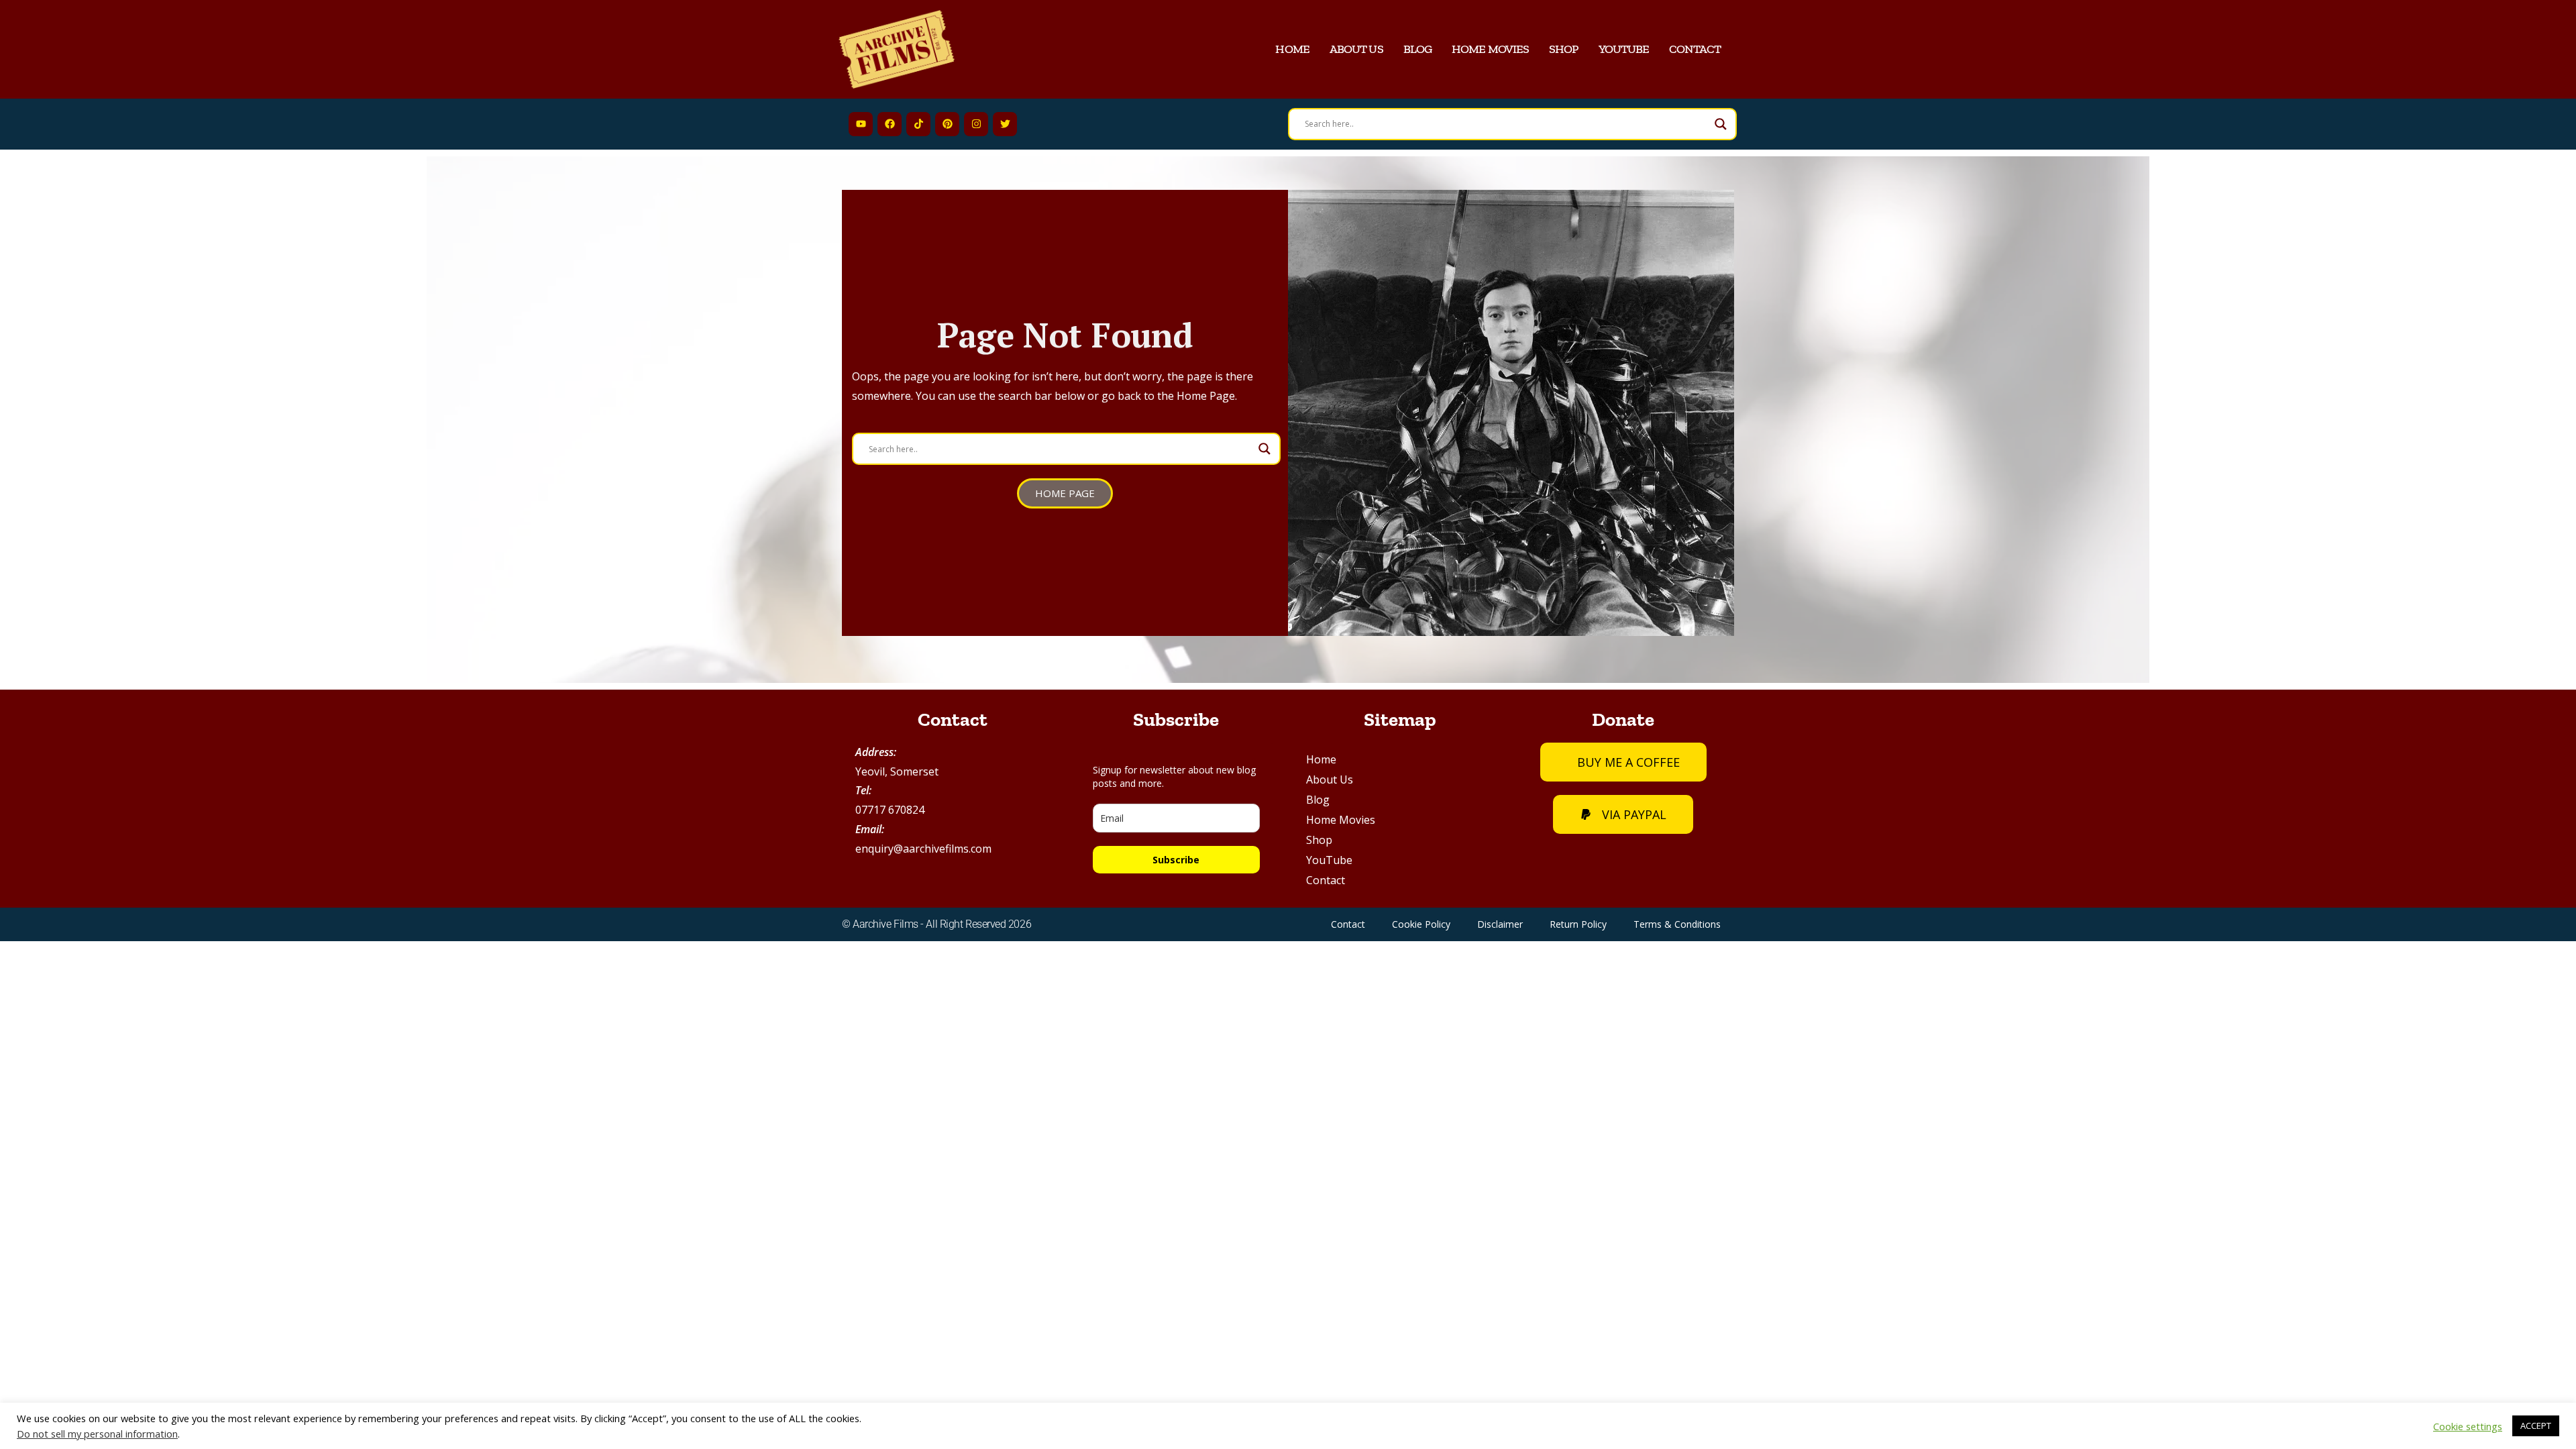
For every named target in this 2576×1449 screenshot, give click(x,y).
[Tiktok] (918, 124)
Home (1292, 49)
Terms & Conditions (1677, 924)
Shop (1563, 49)
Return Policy (1578, 924)
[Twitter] (1005, 124)
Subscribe (1176, 860)
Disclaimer (1500, 924)
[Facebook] (890, 124)
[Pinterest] (947, 124)
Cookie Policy (1421, 924)
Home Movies (1490, 49)
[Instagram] (976, 124)
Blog (1417, 49)
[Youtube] (861, 124)
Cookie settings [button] (2468, 1426)
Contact (1695, 49)
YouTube (1624, 49)
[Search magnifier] (1721, 124)
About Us (1356, 49)
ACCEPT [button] (2536, 1426)
